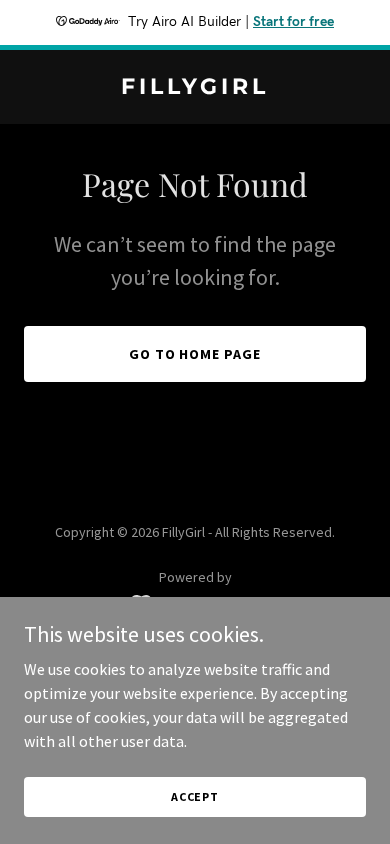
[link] (195, 88)
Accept (195, 796)
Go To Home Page (195, 354)
